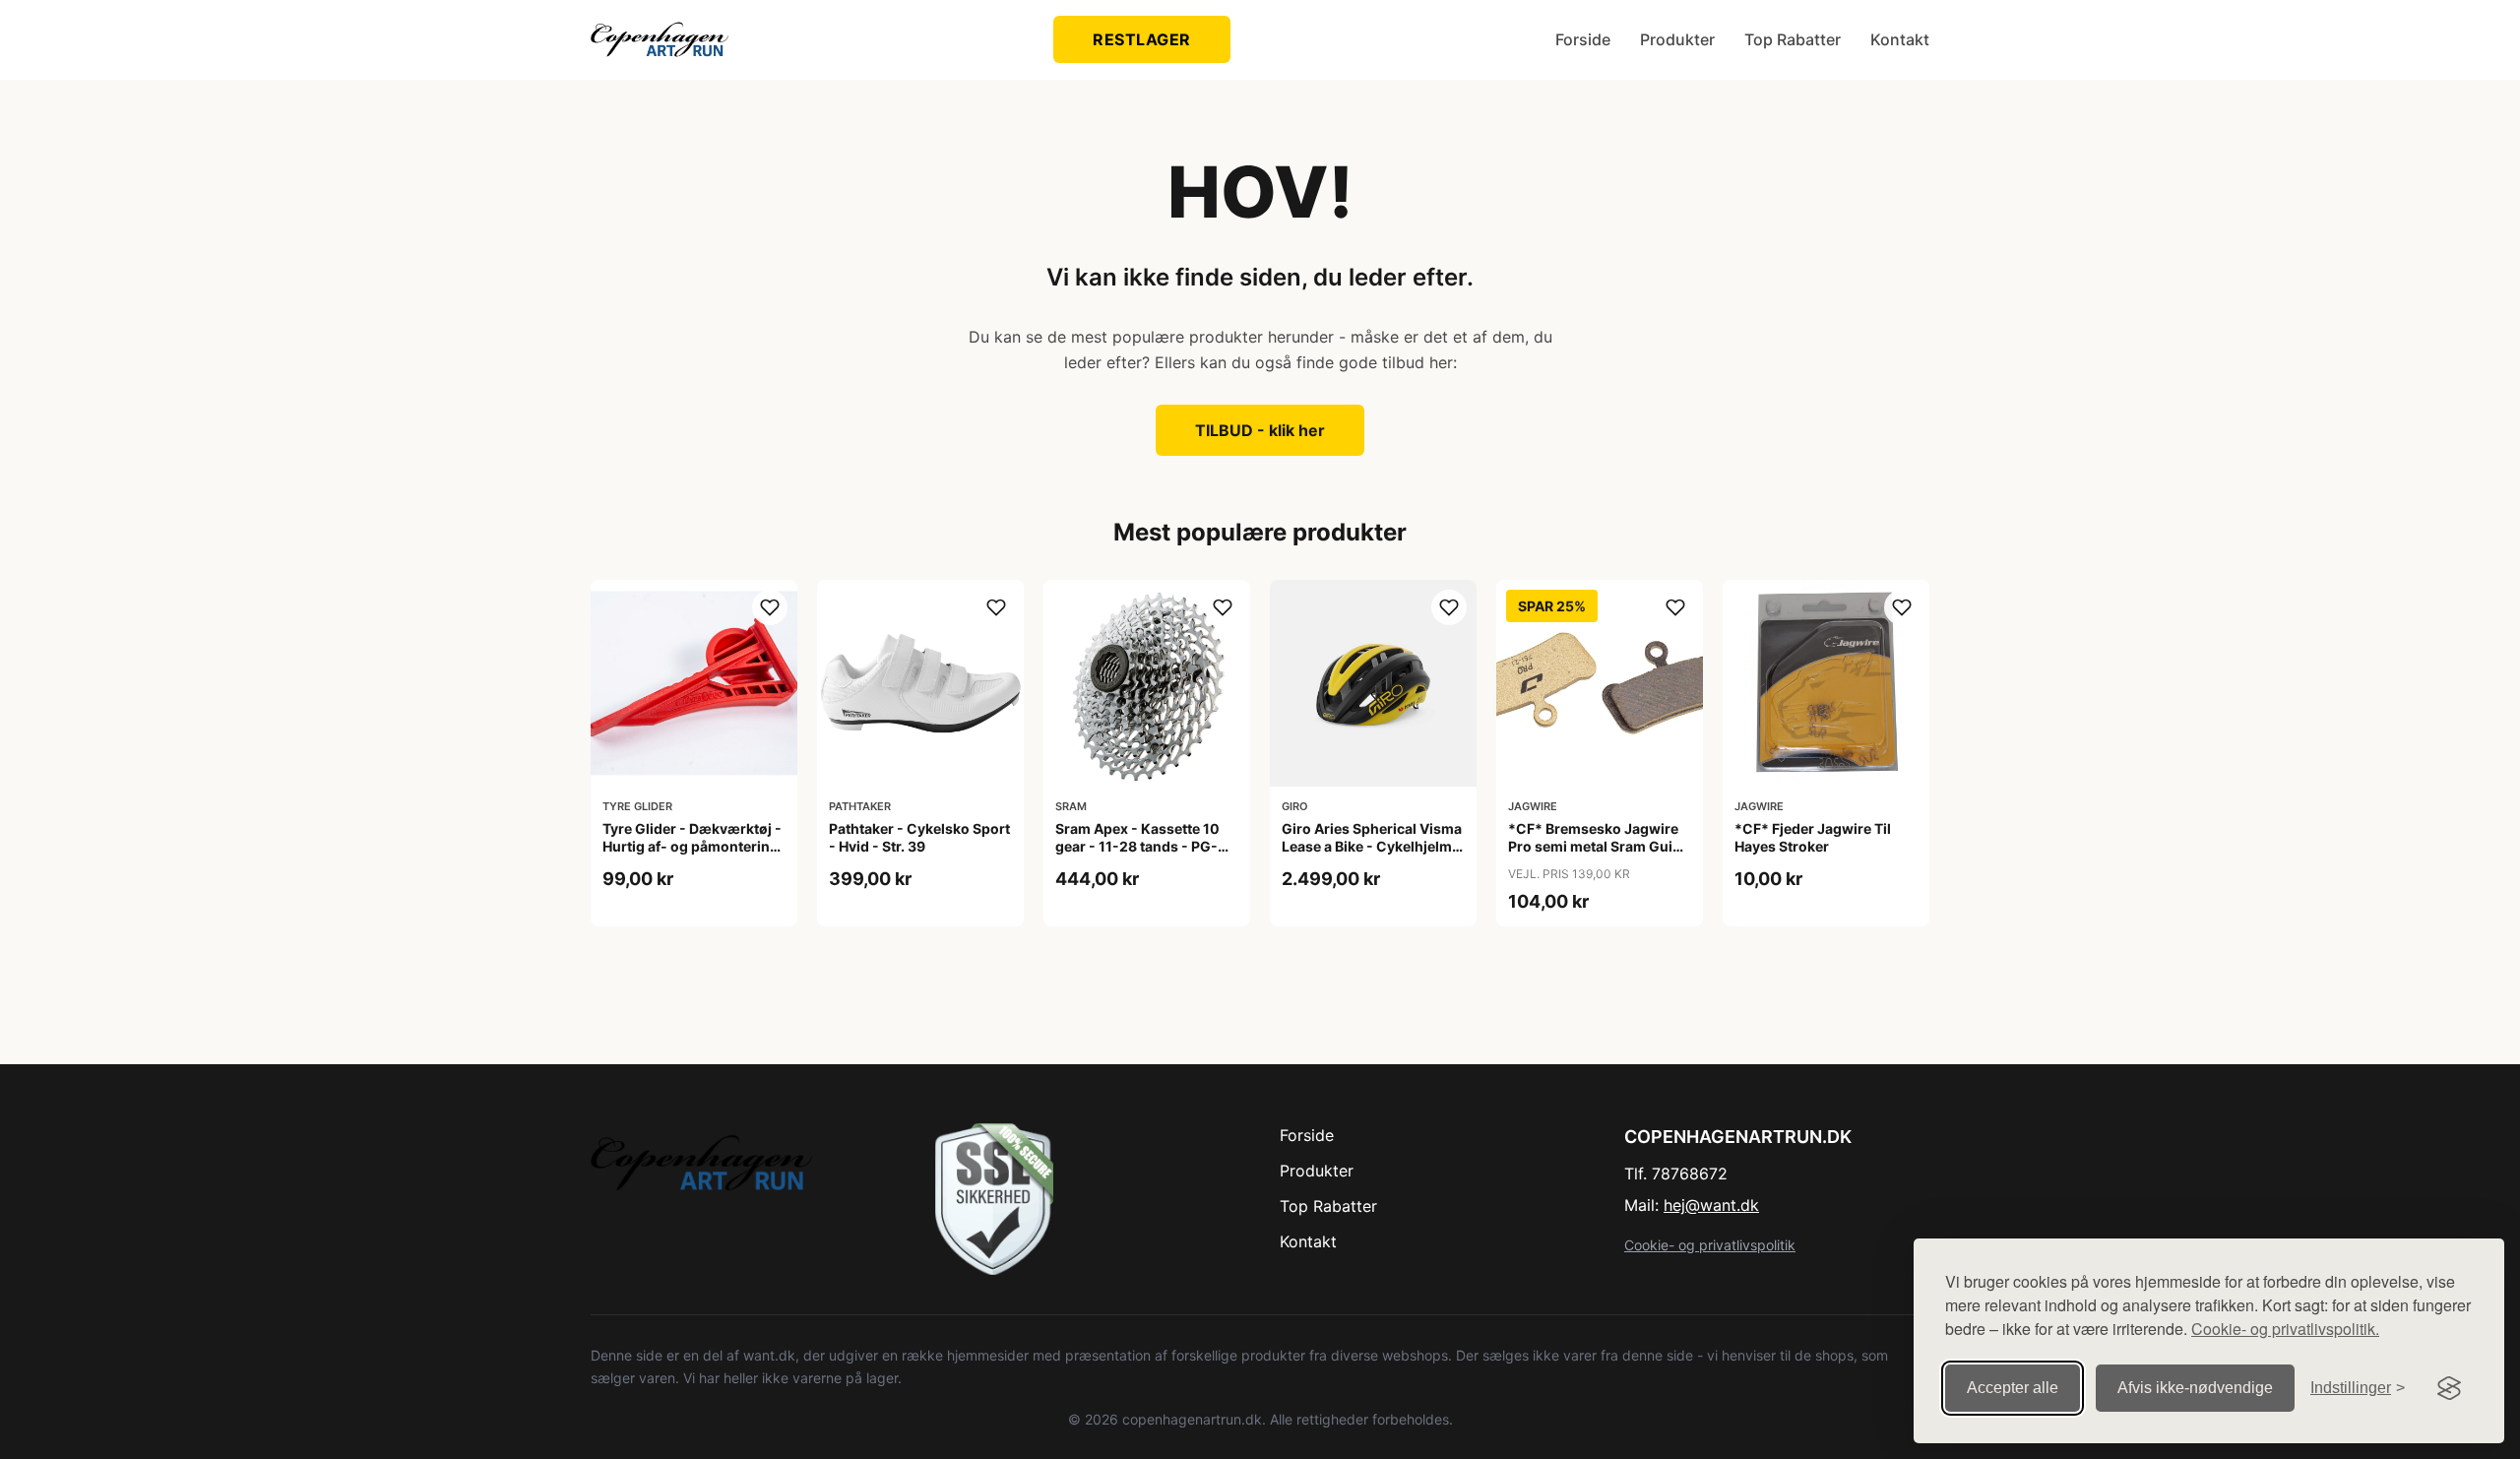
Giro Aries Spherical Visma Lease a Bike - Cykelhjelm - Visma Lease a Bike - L (1372, 846)
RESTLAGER (1142, 39)
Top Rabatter (1793, 39)
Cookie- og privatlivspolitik (1710, 1245)
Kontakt (1900, 39)
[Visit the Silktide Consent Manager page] (2449, 1388)
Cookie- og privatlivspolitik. (2285, 1329)
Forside (1583, 39)
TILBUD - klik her (1260, 430)
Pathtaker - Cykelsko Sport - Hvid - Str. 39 (919, 837)
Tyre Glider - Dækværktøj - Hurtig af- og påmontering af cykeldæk (692, 846)
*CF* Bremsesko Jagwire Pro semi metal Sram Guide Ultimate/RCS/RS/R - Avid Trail (1599, 856)
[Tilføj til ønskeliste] (770, 607)
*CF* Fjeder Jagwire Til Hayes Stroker (1813, 837)
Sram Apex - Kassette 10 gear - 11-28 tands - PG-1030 (1137, 846)
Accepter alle (2013, 1388)
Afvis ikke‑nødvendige (2195, 1388)
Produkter (1677, 39)
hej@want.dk (1711, 1205)
